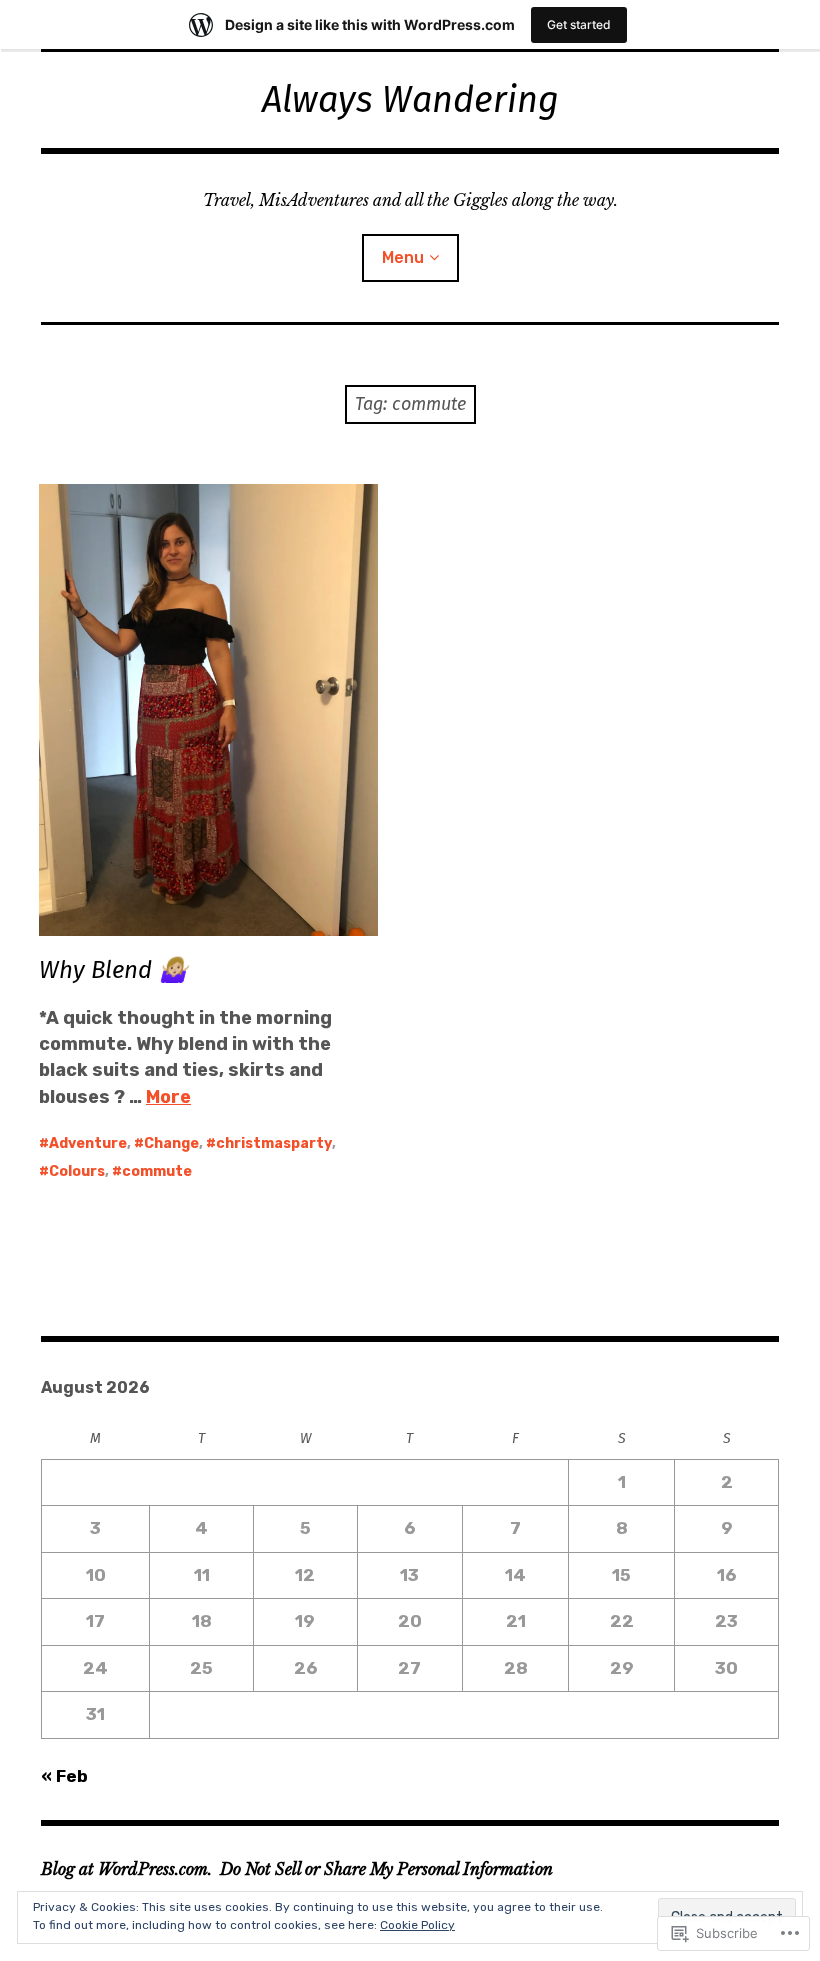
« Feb (64, 1776)
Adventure (88, 1143)
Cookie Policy (417, 1925)
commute (157, 1171)
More (168, 1097)
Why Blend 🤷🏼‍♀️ (113, 970)
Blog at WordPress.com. (126, 1869)
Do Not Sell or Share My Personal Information (386, 1869)
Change (171, 1143)
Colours (77, 1171)
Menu (403, 257)
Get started (579, 24)
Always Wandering (410, 100)
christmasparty (274, 1143)
